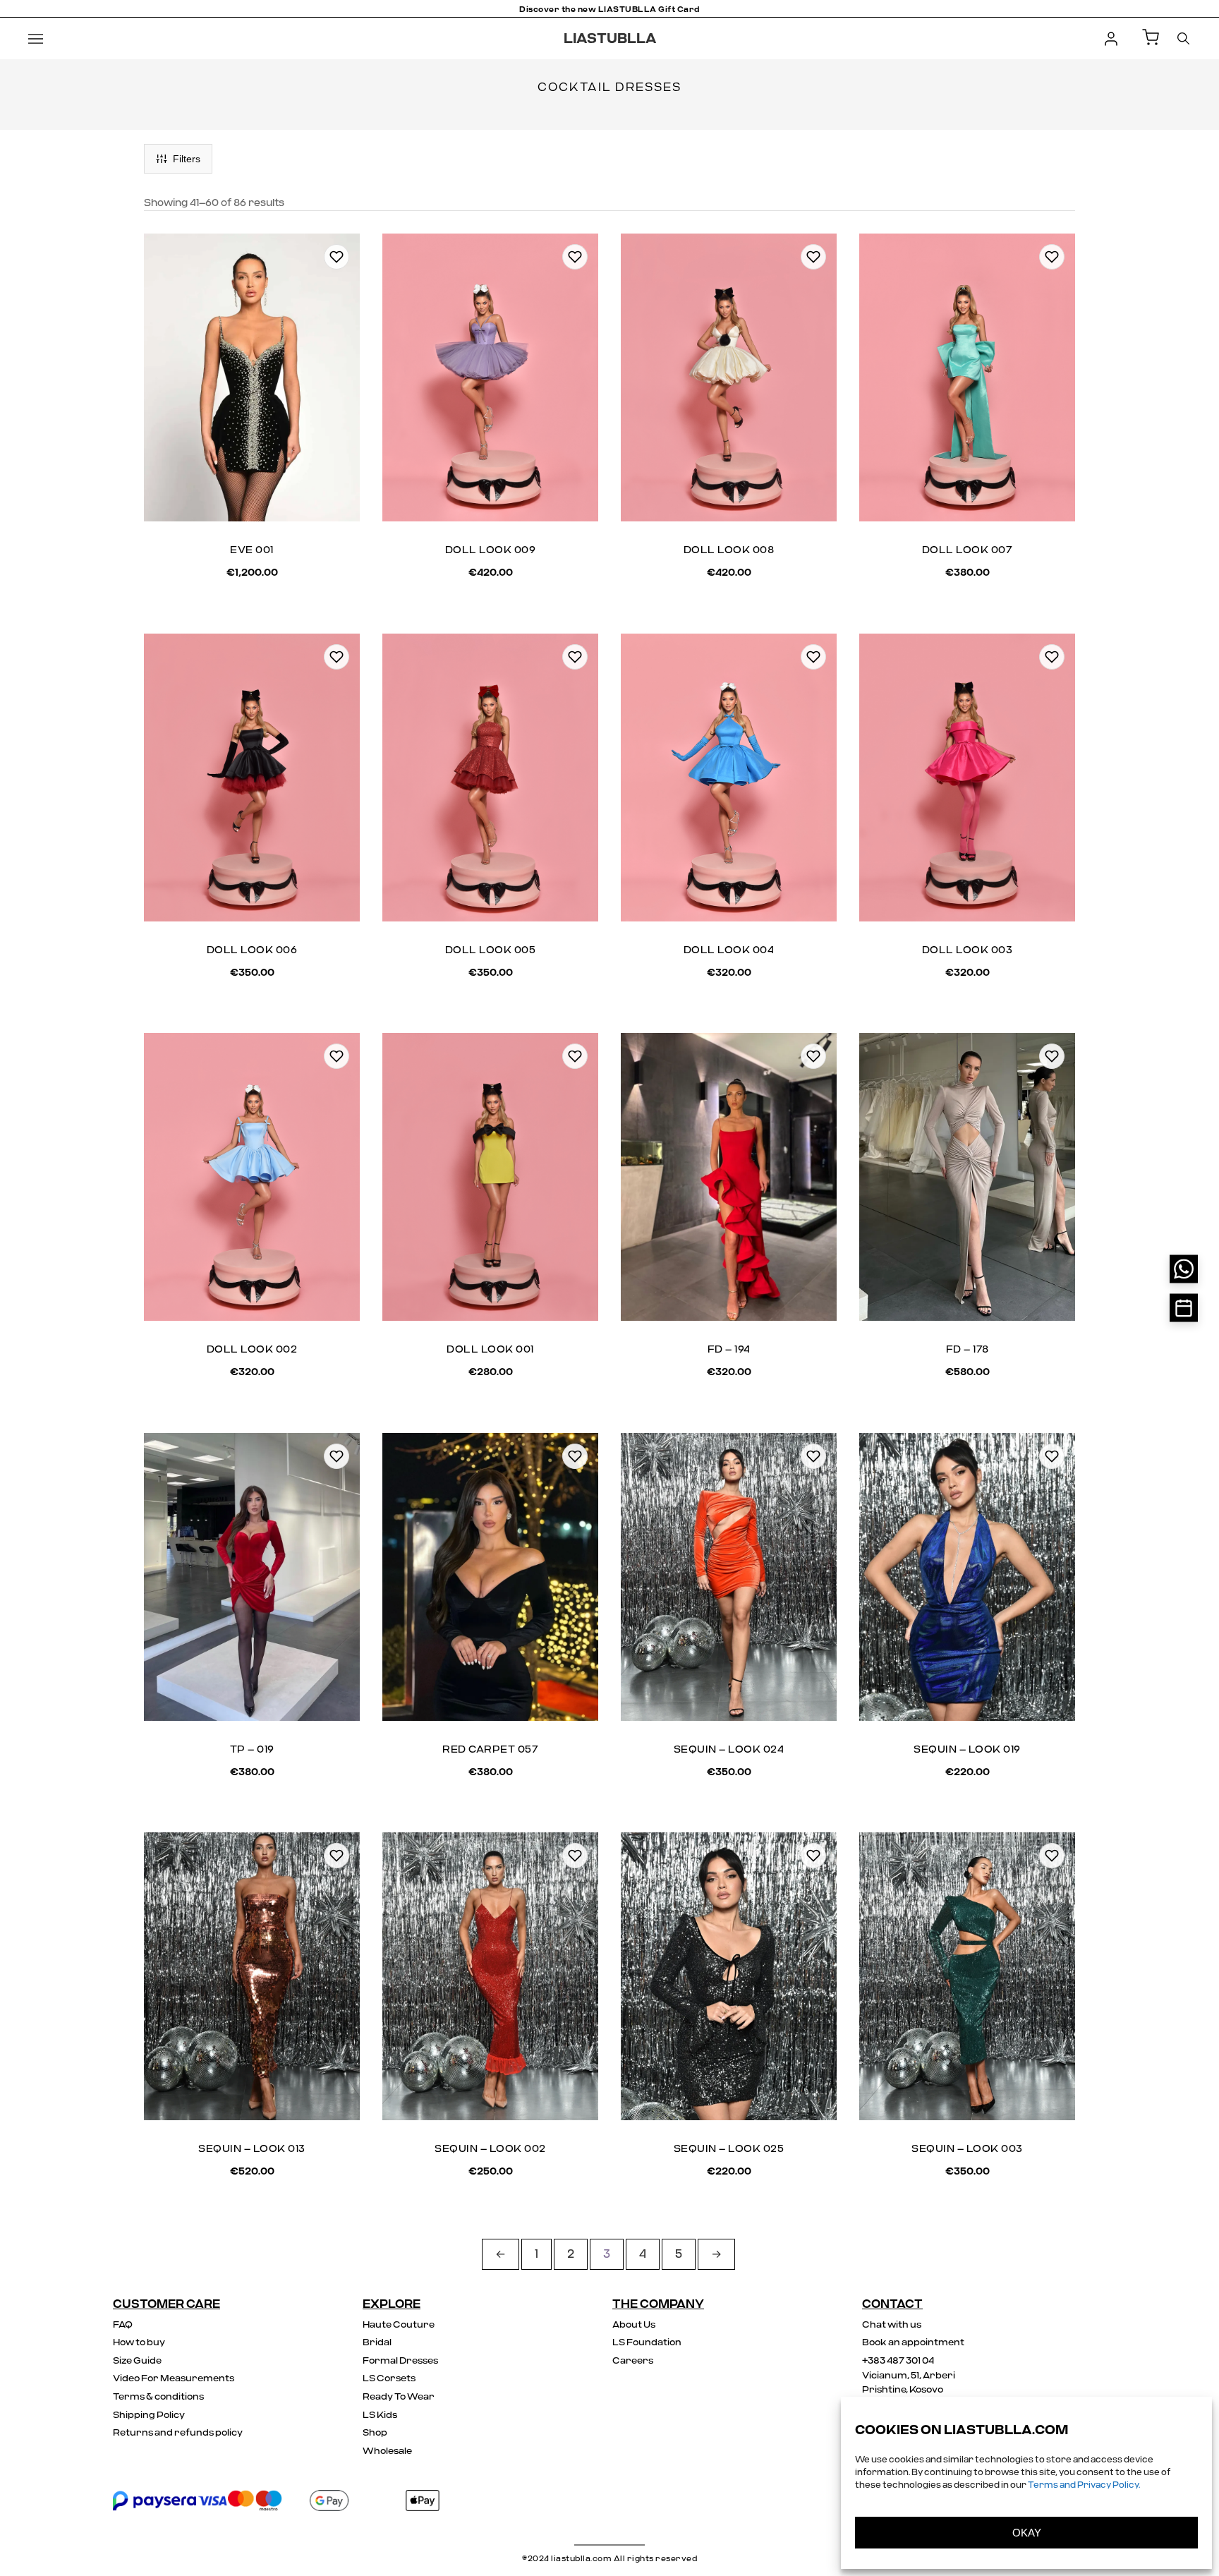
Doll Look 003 (968, 950)
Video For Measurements (174, 2379)
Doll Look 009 (491, 550)
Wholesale (387, 2451)
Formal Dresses (400, 2361)
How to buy (139, 2343)
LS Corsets (389, 2379)
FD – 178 (968, 1350)
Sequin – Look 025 (729, 2149)
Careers (633, 2361)
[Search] (1183, 38)
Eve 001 (252, 550)
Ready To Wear (399, 2397)
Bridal (377, 2343)
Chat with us (892, 2325)
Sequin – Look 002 (490, 2149)
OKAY (1027, 2533)
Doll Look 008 (729, 550)
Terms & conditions (158, 2397)
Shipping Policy (149, 2415)
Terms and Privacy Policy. (1084, 2485)
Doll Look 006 (252, 950)
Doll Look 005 (491, 950)
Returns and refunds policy (178, 2433)
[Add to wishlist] (336, 257)
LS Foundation (647, 2343)
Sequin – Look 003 (967, 2149)
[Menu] (36, 39)
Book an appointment (913, 2343)
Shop (375, 2433)
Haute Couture (399, 2325)
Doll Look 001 (490, 1350)
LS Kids (380, 2415)
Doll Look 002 (252, 1350)
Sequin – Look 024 (729, 1750)
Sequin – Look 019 (967, 1750)
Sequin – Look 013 (252, 2149)
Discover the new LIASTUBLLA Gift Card (609, 10)
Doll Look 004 (729, 950)
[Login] (1111, 39)
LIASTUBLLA (610, 39)
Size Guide (137, 2361)
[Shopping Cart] (1151, 38)
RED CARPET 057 (490, 1750)
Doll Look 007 (968, 550)
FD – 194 (729, 1350)
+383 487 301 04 (898, 2361)
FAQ (123, 2325)
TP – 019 (252, 1750)
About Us (634, 2325)
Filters (187, 159)
